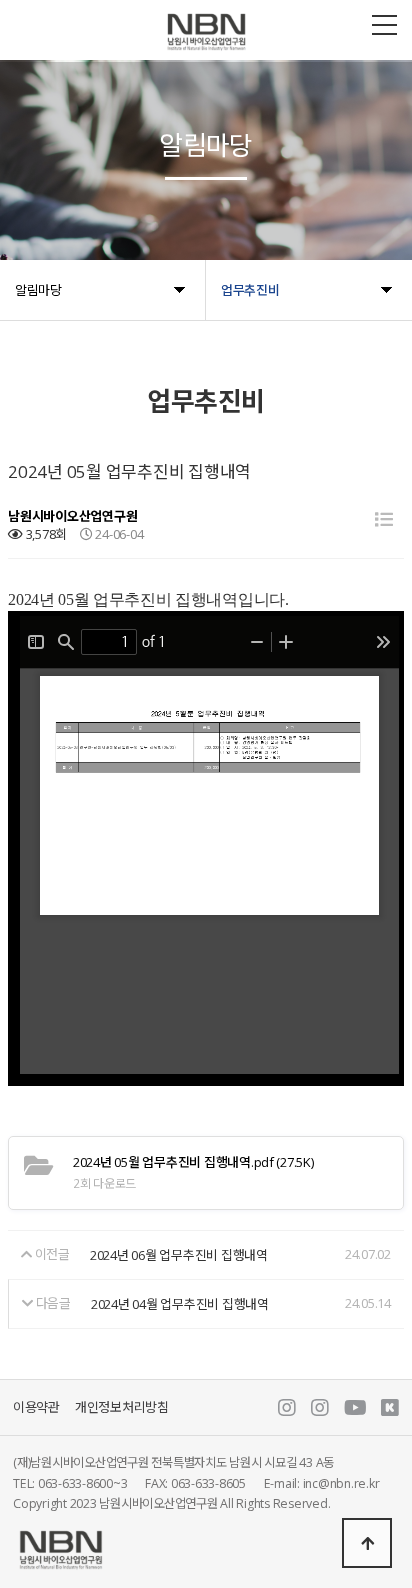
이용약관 (36, 1408)
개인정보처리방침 (122, 1408)
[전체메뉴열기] (384, 25)
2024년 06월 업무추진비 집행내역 (179, 1256)
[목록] (384, 519)
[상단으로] (367, 1543)
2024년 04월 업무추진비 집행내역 (180, 1304)
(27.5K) (193, 1162)
